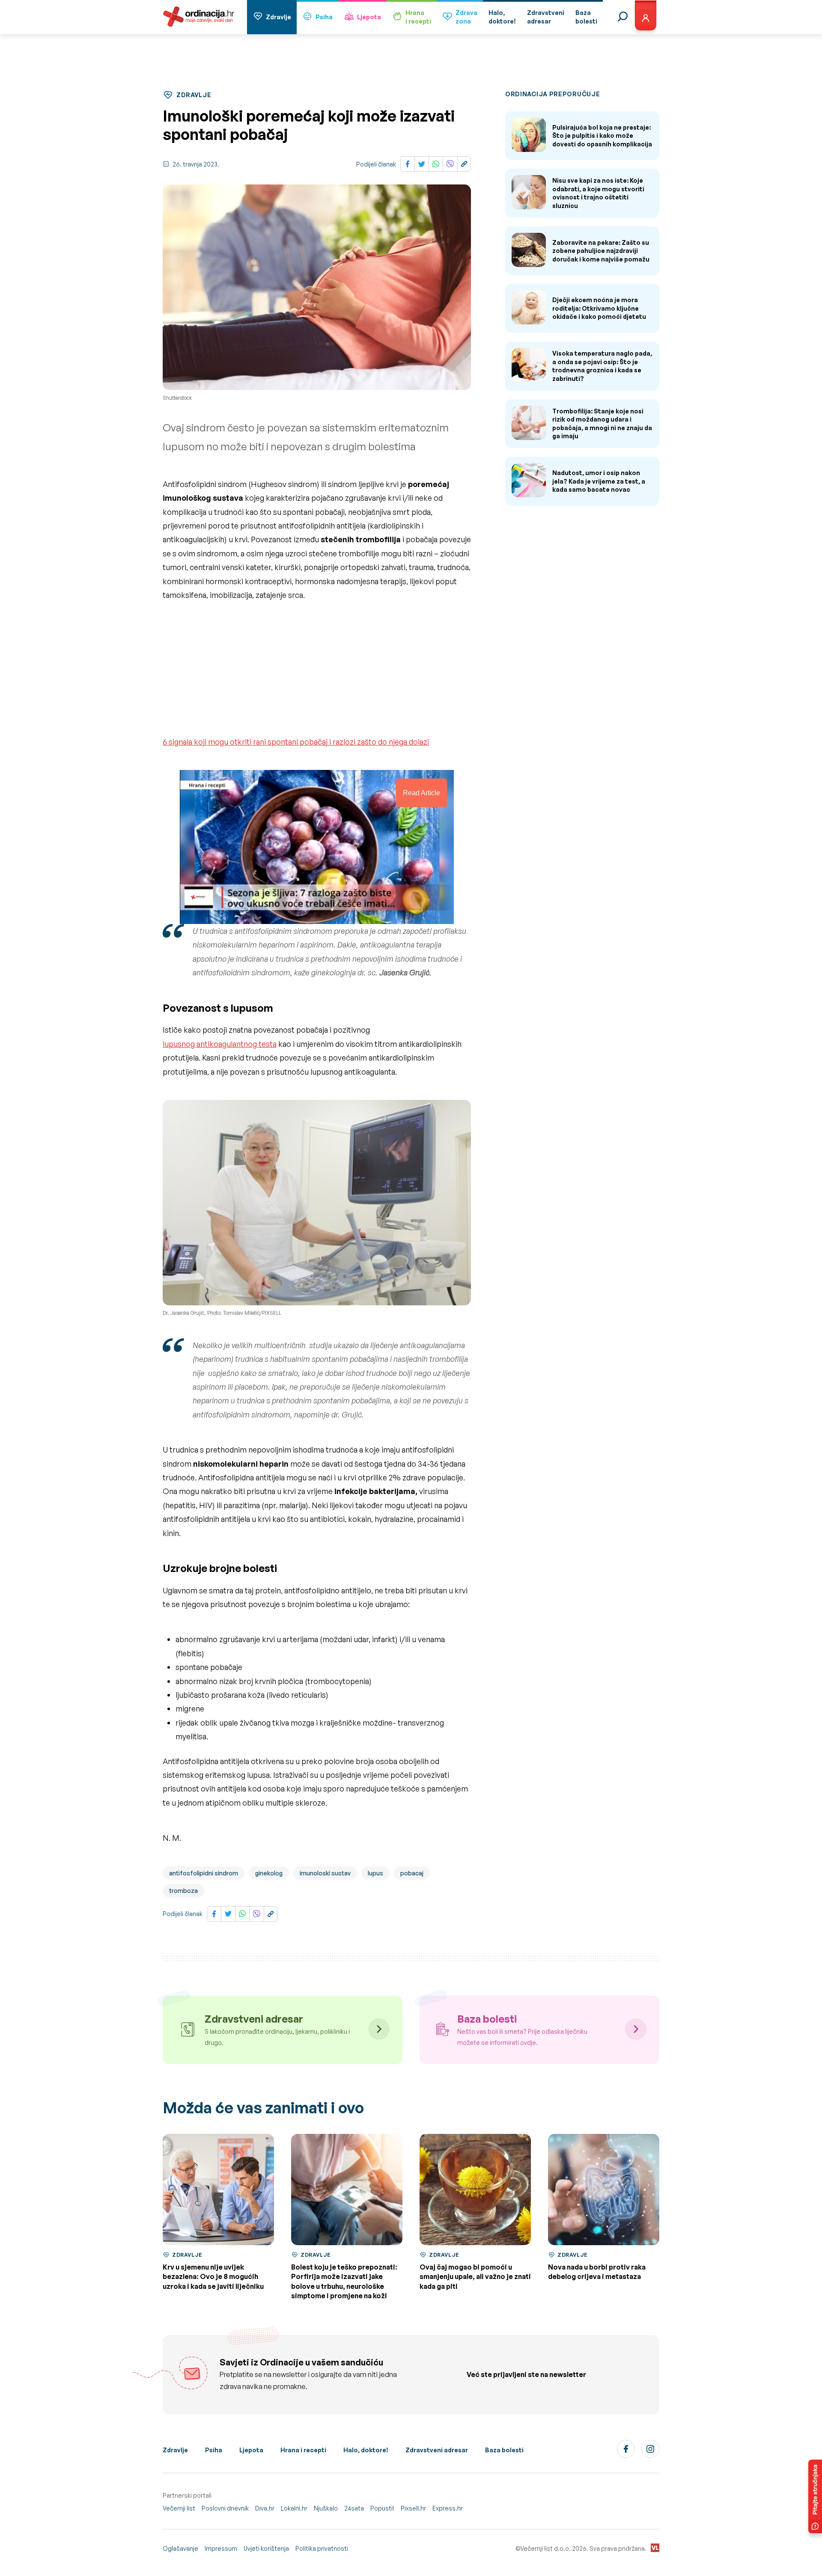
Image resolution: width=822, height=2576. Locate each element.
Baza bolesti (504, 2450)
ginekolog (269, 1873)
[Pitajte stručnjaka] (815, 2496)
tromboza (183, 1891)
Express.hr (448, 2508)
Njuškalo (326, 2508)
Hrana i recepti (303, 2450)
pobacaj (412, 1873)
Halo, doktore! (366, 2450)
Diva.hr (265, 2508)
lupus (375, 1873)
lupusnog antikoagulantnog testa (220, 1044)
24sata (354, 2508)
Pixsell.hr (413, 2508)
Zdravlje (278, 17)
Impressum (221, 2548)
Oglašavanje (180, 2548)
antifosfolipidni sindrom (204, 1873)
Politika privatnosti (322, 2548)
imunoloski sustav (325, 1873)
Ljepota (369, 17)
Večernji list (179, 2508)
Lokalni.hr (294, 2508)
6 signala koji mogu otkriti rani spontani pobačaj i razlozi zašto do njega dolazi (296, 742)
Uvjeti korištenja (266, 2548)
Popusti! (382, 2508)
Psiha (324, 17)
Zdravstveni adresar (437, 2450)
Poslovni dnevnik (225, 2508)
